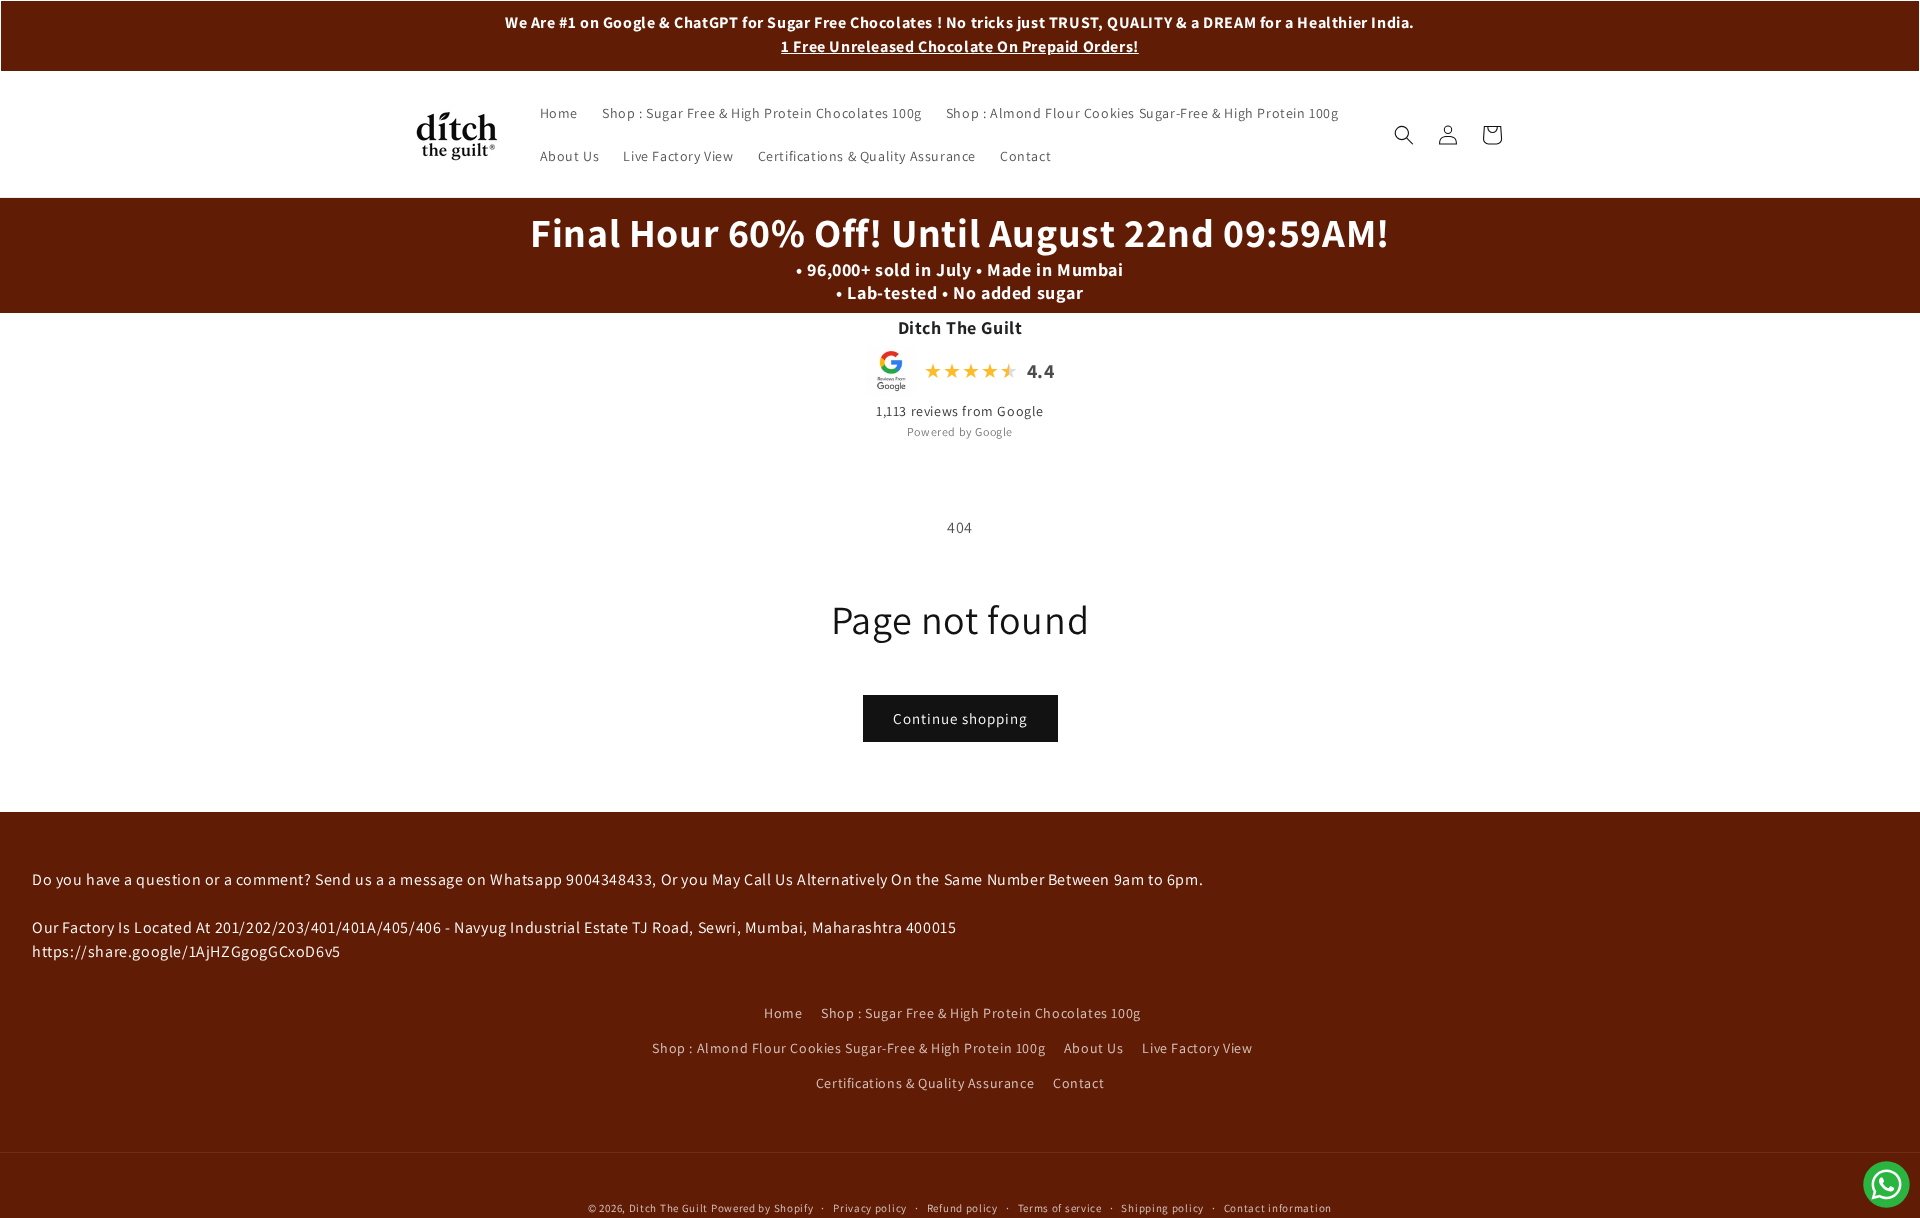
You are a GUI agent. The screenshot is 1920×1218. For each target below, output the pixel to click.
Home (783, 1013)
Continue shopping (960, 718)
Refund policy (962, 1207)
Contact (1078, 1083)
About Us (1094, 1048)
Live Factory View (1197, 1048)
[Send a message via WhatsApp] (1886, 1184)
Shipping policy (1162, 1207)
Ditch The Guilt (669, 1208)
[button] (1404, 135)
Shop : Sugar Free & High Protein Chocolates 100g (981, 1013)
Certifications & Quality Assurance (925, 1083)
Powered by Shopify (762, 1208)
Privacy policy (870, 1207)
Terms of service (1060, 1207)
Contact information (1278, 1207)
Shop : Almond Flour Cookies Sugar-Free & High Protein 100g (848, 1048)
